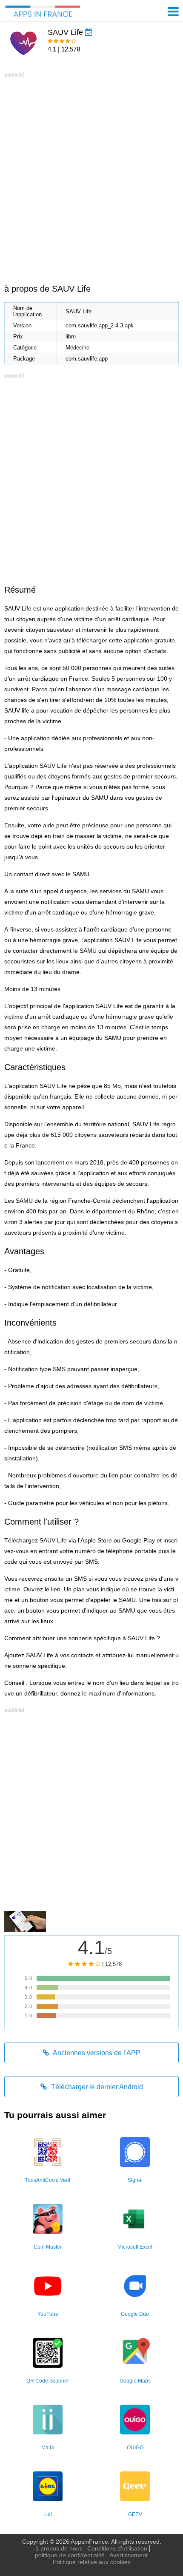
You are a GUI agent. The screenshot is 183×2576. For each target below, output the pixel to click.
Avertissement (129, 2555)
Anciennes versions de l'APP (96, 2053)
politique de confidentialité (70, 2555)
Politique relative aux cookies (92, 2562)
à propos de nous (59, 2548)
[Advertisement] (91, 171)
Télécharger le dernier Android (96, 2087)
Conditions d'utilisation (117, 2548)
